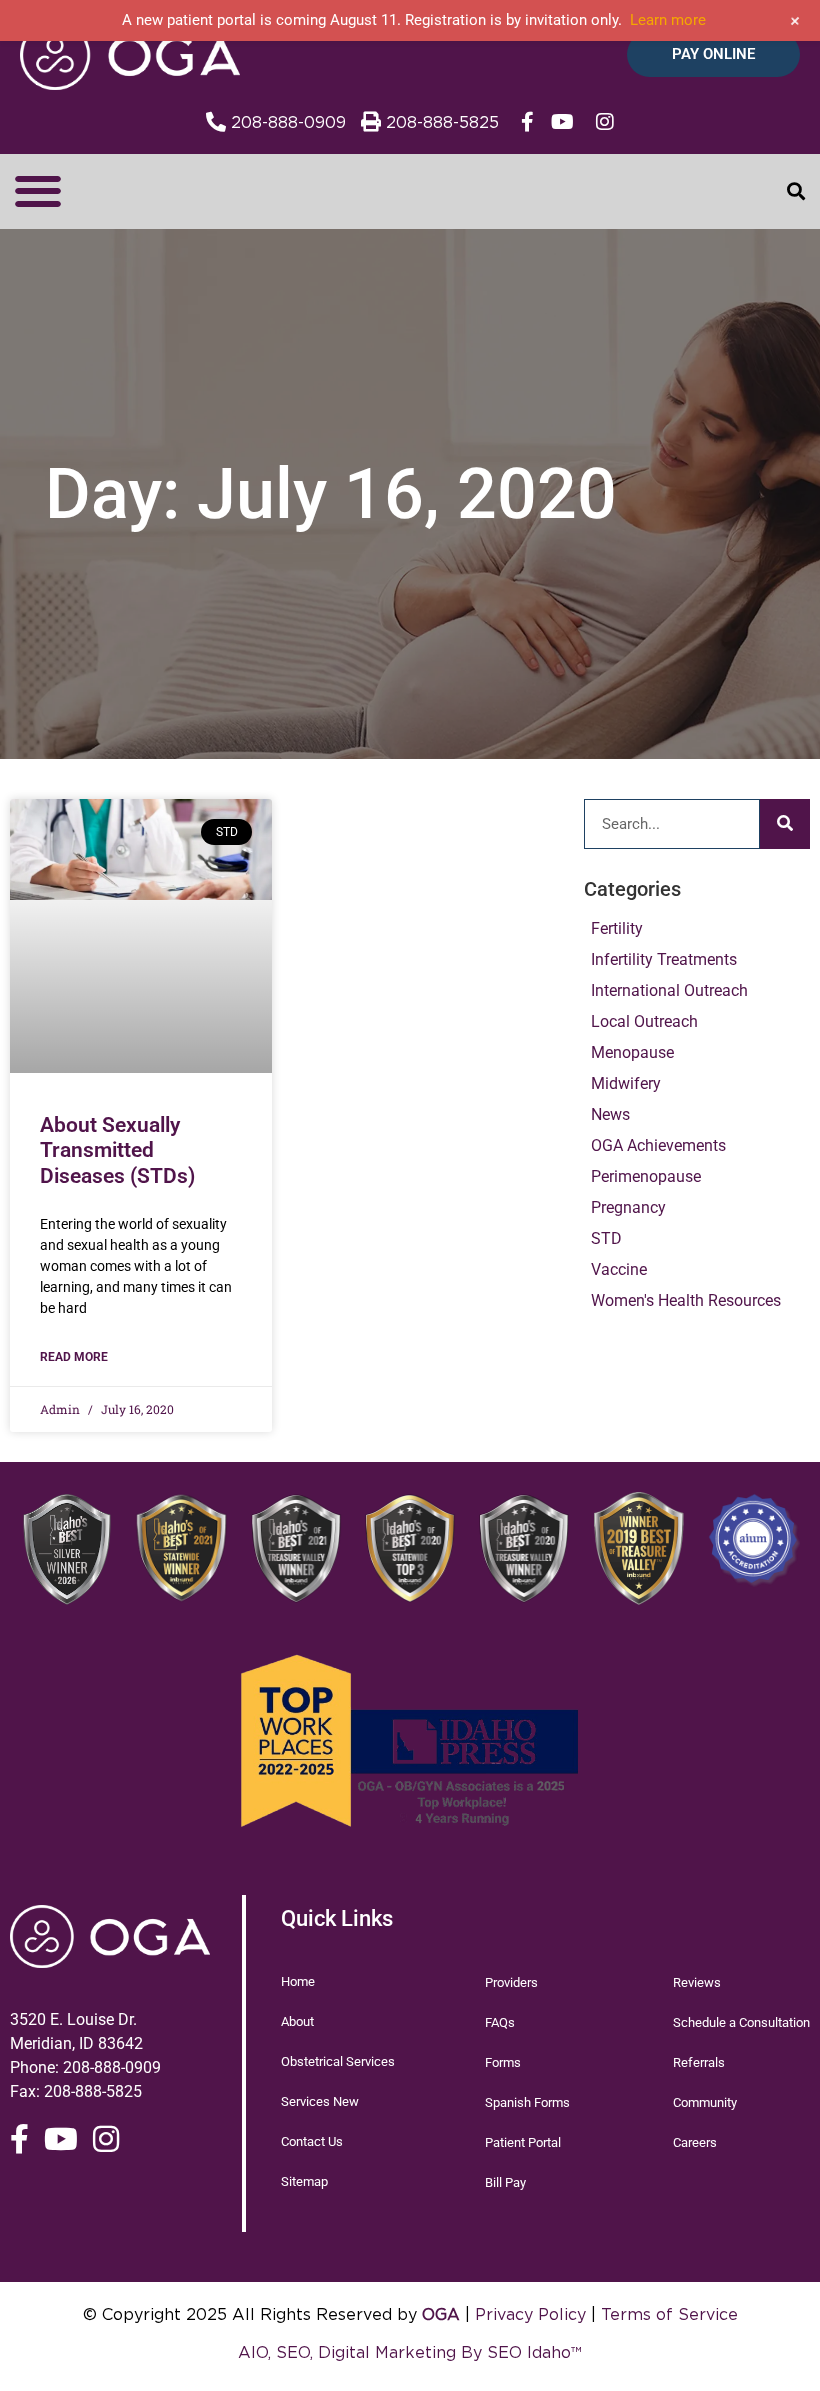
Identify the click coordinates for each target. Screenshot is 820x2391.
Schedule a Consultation (741, 2022)
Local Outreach (644, 1021)
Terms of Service (669, 2314)
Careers (695, 2142)
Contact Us (312, 2141)
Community (705, 2102)
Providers (511, 1982)
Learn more (668, 20)
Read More (74, 1357)
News (610, 1114)
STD (606, 1238)
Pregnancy (628, 1207)
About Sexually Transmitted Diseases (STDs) (117, 1150)
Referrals (699, 2062)
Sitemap (304, 2181)
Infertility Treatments (664, 959)
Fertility (617, 928)
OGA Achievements (658, 1145)
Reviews (697, 1982)
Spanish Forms (527, 2102)
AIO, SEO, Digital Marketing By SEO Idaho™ (410, 2352)
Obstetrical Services (338, 2061)
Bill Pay (505, 2182)
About (297, 2021)
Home (298, 1981)
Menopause (632, 1052)
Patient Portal (523, 2142)
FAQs (500, 2022)
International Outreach (669, 990)
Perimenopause (646, 1176)
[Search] (785, 824)
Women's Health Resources (686, 1300)
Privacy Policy (530, 2314)
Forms (503, 2062)
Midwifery (626, 1083)
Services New (320, 2101)
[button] (37, 191)
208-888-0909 (112, 2067)
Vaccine (619, 1269)
